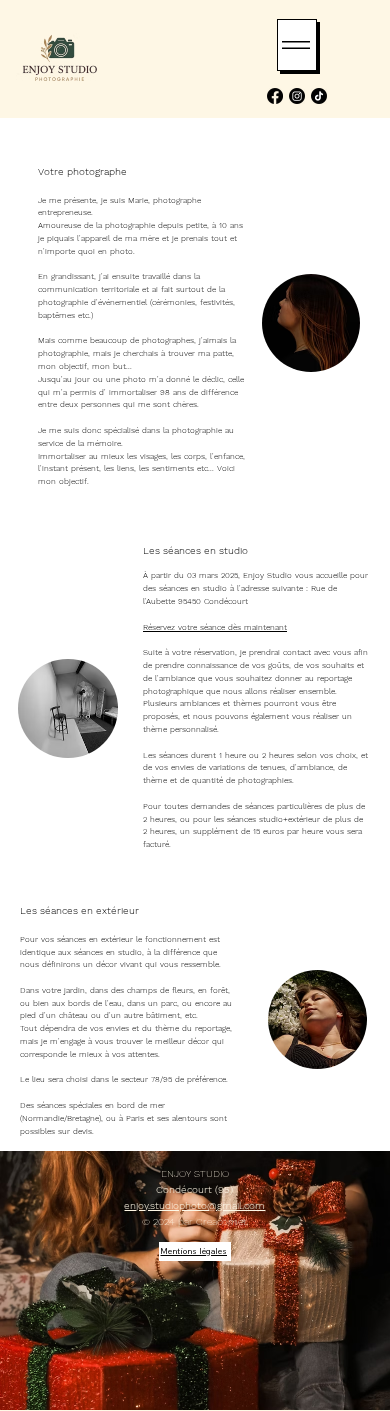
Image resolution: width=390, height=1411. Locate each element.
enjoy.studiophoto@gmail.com (194, 1205)
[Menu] (297, 45)
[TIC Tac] (319, 96)
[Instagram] (297, 96)
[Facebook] (275, 96)
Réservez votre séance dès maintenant (215, 627)
